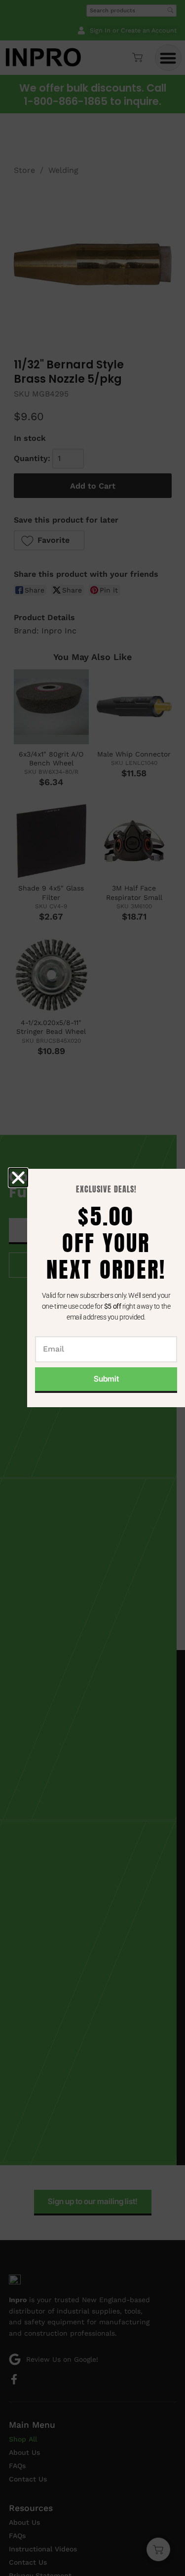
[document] (92, 1288)
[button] (18, 1178)
